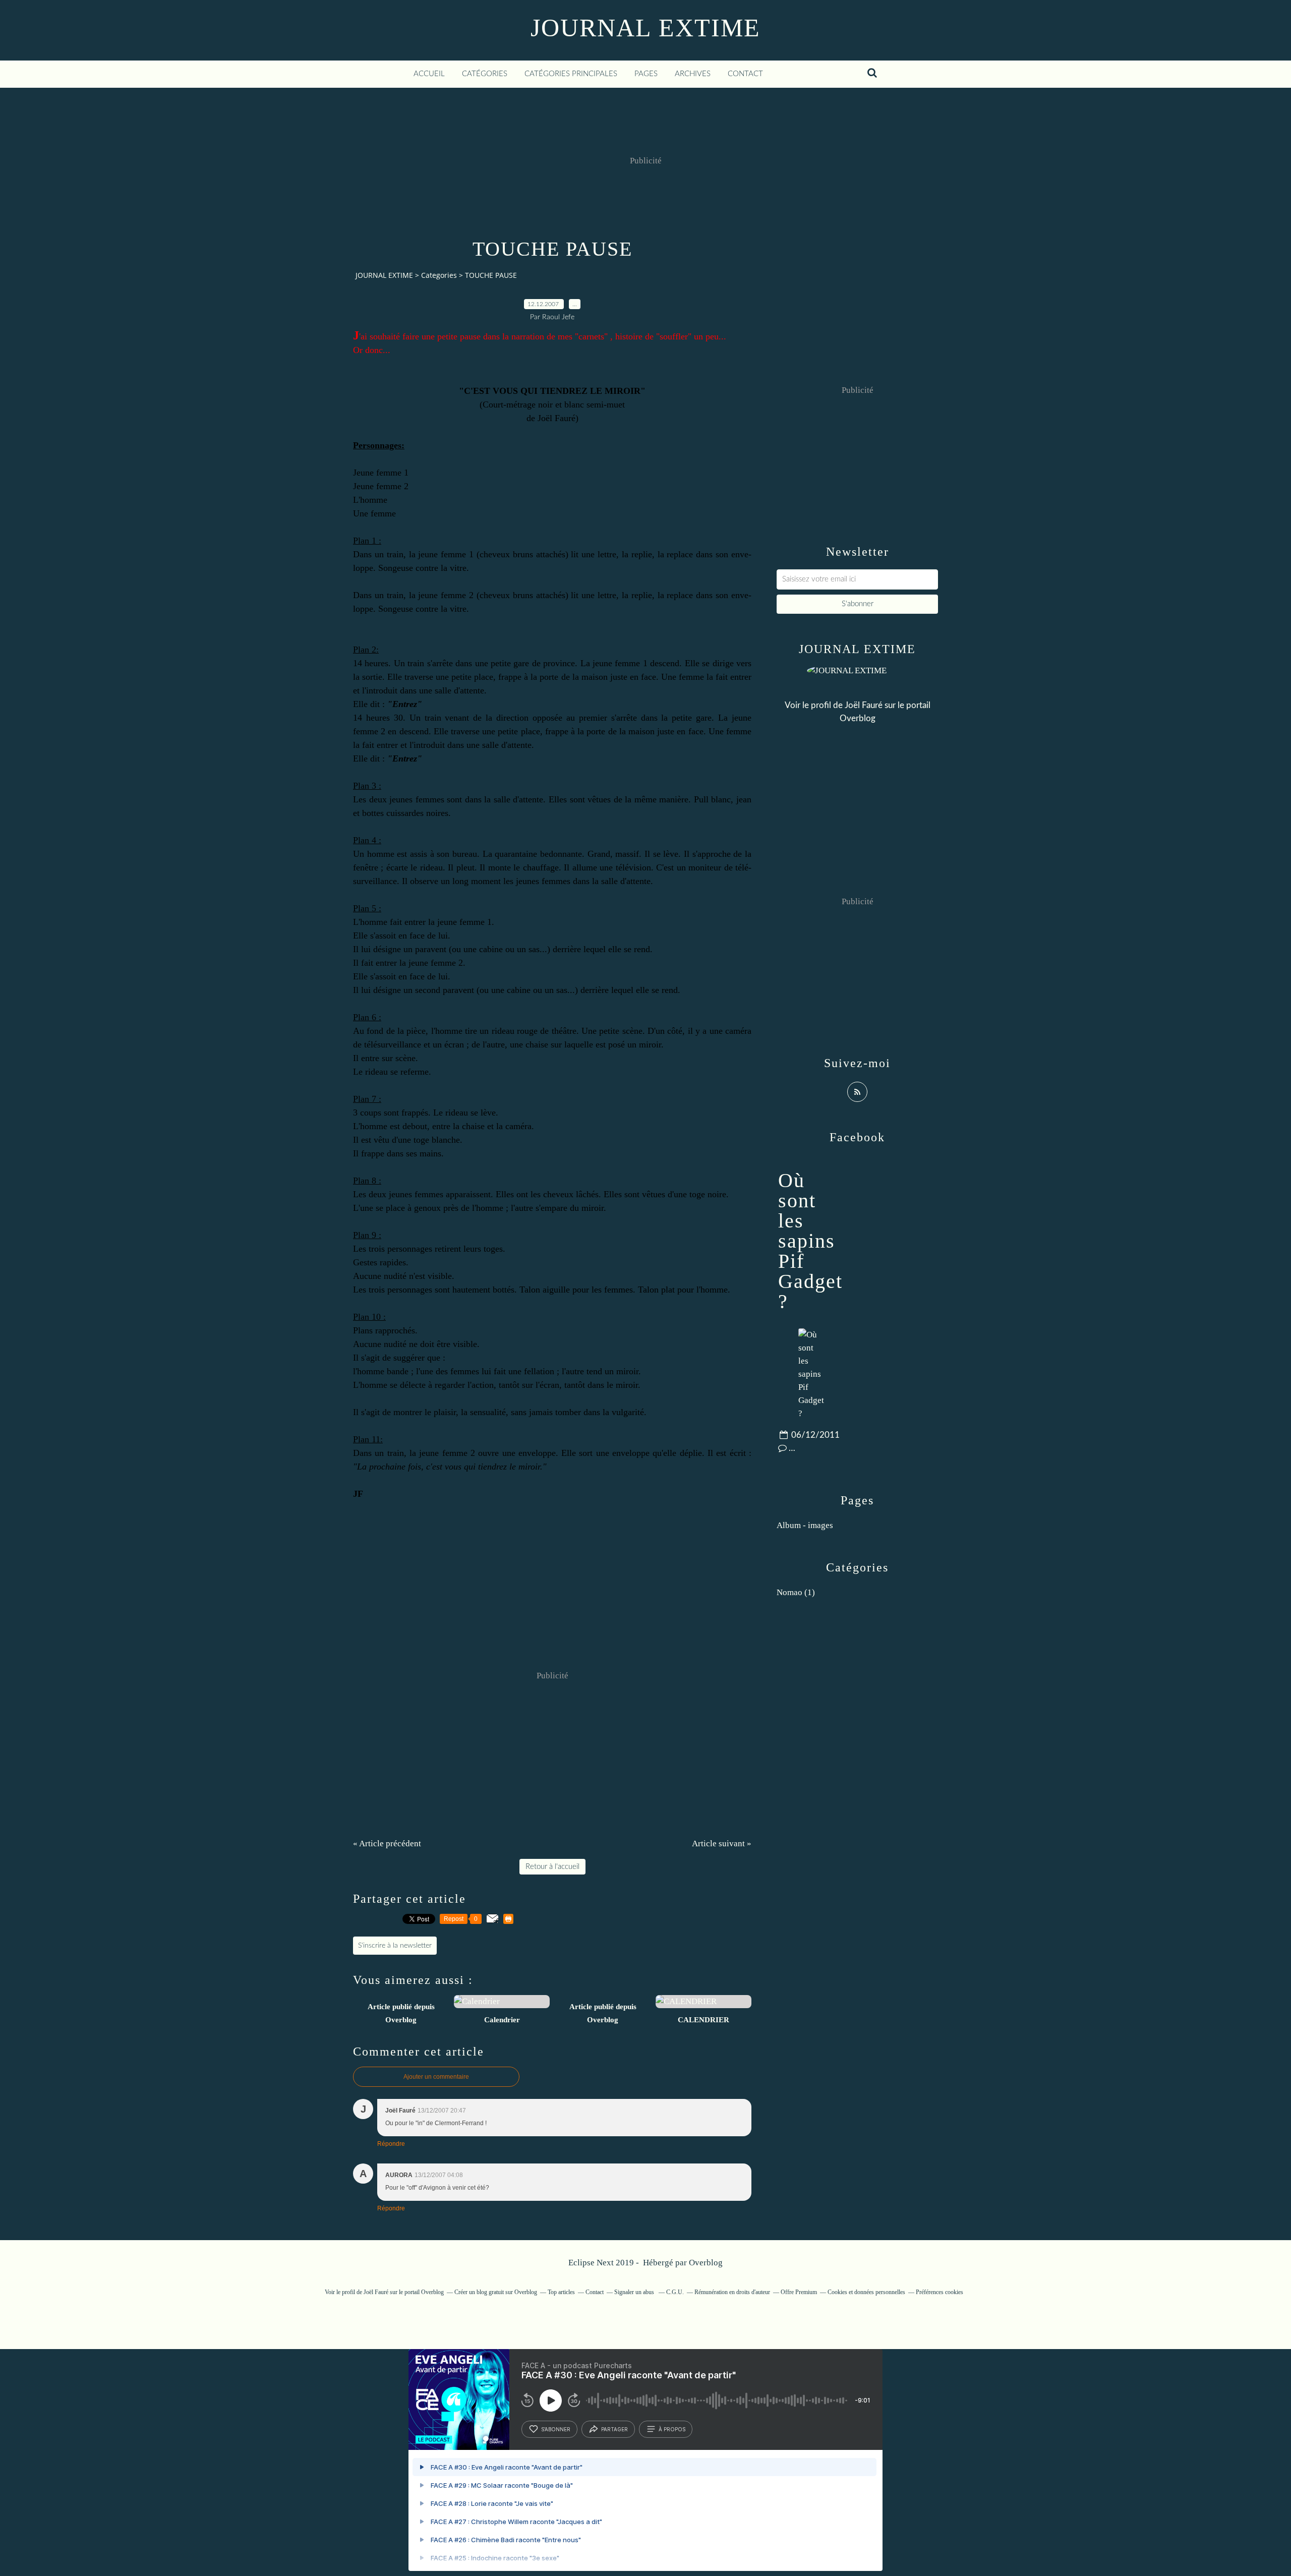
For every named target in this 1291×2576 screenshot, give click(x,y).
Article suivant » (722, 1843)
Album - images (805, 1525)
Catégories (485, 74)
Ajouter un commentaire (436, 2077)
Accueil (429, 74)
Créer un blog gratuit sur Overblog (496, 2292)
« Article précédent (387, 1843)
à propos (672, 2429)
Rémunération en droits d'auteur (732, 2292)
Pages (646, 74)
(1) (796, 1592)
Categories (439, 275)
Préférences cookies (940, 2292)
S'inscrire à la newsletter (395, 1946)
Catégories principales (571, 74)
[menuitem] (429, 74)
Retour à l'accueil (552, 1867)
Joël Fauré (864, 705)
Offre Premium (799, 2292)
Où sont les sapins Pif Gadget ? (810, 1241)
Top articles (561, 2292)
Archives (693, 74)
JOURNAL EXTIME (645, 28)
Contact (745, 74)
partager (614, 2429)
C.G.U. (675, 2292)
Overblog (706, 2263)
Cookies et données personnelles (866, 2292)
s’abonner (556, 2429)
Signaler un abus (635, 2292)
